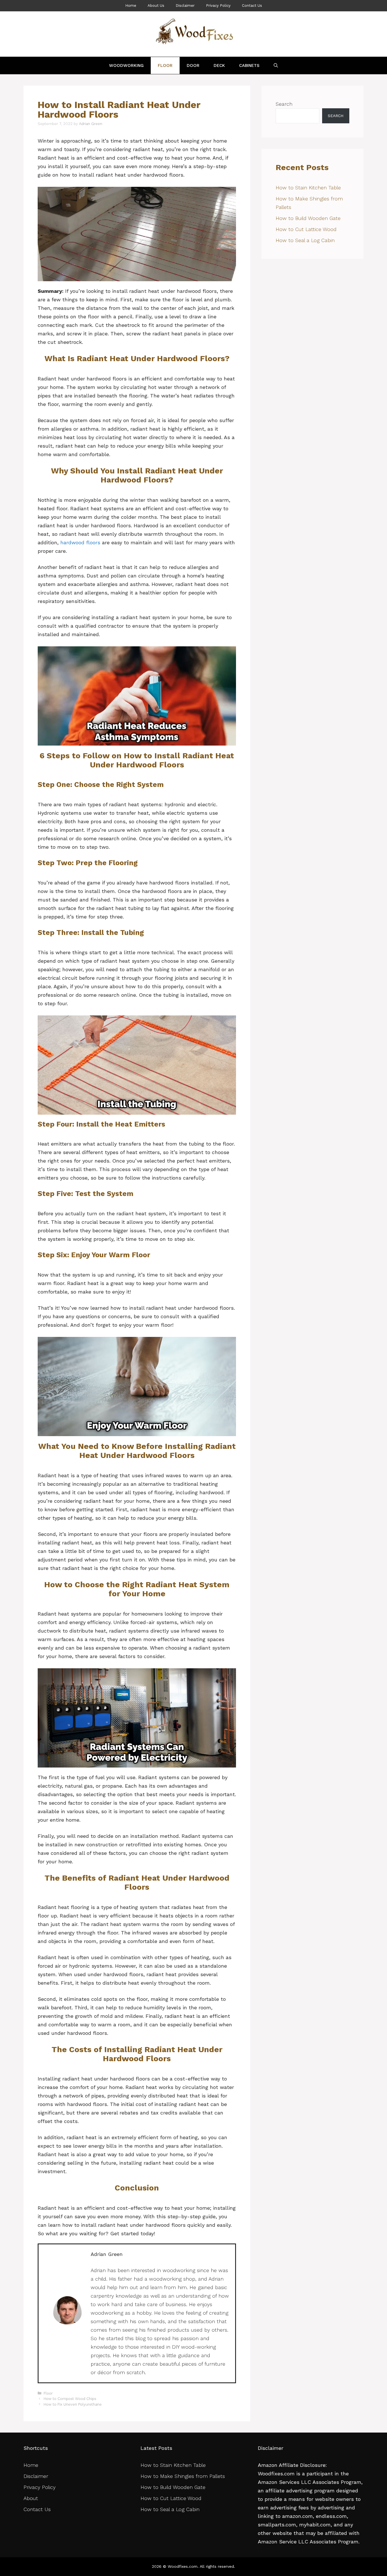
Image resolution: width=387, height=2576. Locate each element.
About (31, 2498)
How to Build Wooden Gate (308, 218)
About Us (156, 6)
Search (284, 104)
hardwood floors (80, 542)
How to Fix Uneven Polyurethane (73, 2404)
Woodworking (126, 65)
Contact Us (252, 6)
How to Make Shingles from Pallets (184, 2476)
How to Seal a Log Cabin (306, 240)
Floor (165, 65)
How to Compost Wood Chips (70, 2399)
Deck (219, 65)
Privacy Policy (218, 6)
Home (131, 6)
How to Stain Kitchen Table (308, 188)
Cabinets (249, 65)
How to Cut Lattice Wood (306, 229)
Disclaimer (185, 6)
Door (193, 65)
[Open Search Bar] (276, 65)
